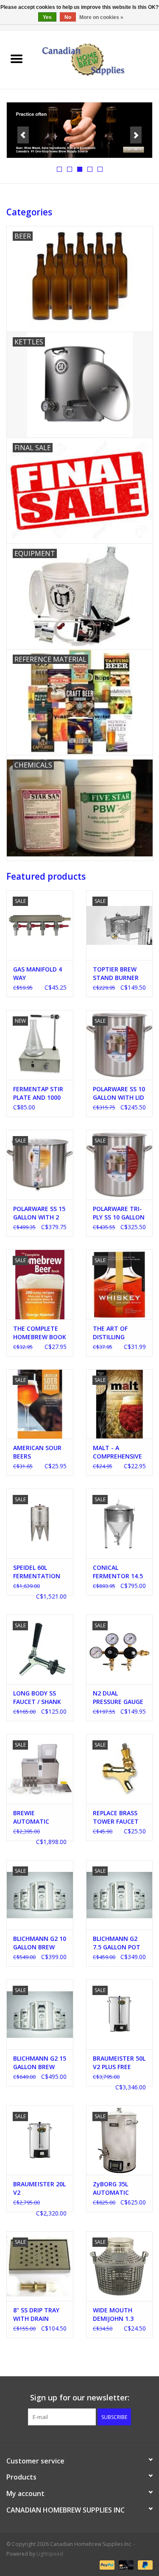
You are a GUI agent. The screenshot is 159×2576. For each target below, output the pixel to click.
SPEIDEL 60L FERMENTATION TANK (37, 1572)
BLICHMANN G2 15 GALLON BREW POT (40, 2063)
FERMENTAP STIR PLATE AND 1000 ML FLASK (38, 1093)
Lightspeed (50, 2554)
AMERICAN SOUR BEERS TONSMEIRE (37, 1452)
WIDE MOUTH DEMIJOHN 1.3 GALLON (113, 2315)
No (68, 17)
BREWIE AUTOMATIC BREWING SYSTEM (39, 1817)
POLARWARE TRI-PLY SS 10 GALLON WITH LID (119, 1213)
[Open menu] (17, 58)
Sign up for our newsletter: (80, 2398)
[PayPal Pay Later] (144, 2564)
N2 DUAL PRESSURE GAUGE (118, 1697)
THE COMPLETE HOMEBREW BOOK (40, 1333)
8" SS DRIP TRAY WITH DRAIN (36, 2314)
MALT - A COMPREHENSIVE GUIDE (117, 1452)
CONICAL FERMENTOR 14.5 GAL (118, 1572)
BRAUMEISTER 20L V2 (39, 2188)
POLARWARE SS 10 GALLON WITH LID (119, 1093)
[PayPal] (106, 2564)
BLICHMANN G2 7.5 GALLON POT (117, 1943)
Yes (47, 17)
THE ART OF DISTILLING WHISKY (110, 1333)
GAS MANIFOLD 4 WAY (38, 973)
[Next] (136, 135)
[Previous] (23, 135)
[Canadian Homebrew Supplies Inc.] (96, 59)
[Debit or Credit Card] (125, 2564)
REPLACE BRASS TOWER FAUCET (116, 1817)
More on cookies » (101, 17)
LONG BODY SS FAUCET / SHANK (37, 1697)
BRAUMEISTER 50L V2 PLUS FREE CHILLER (119, 2063)
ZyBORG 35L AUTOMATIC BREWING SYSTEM (119, 2188)
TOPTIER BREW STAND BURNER (116, 973)
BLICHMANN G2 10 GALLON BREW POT (40, 1943)
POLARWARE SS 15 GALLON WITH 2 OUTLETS (39, 1213)
